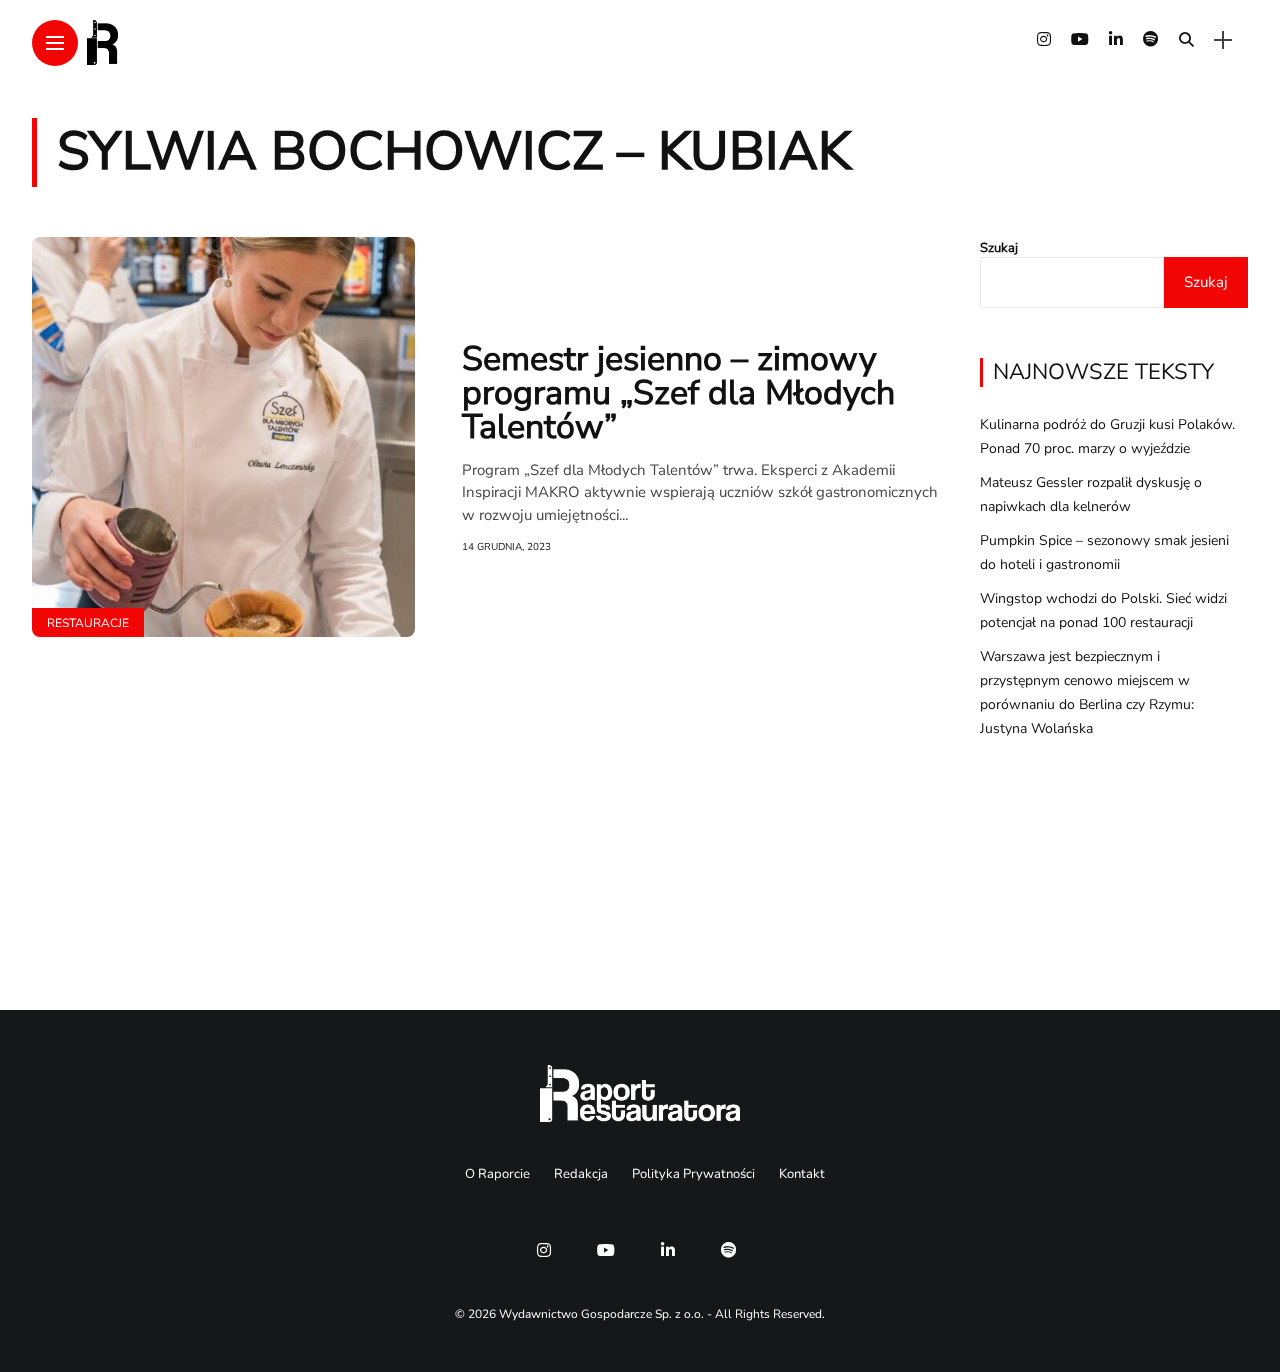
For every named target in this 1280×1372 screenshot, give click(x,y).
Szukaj (999, 248)
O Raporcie (497, 1174)
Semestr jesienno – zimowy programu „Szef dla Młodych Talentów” (678, 393)
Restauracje (88, 623)
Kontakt (802, 1174)
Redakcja (581, 1174)
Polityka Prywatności (693, 1174)
